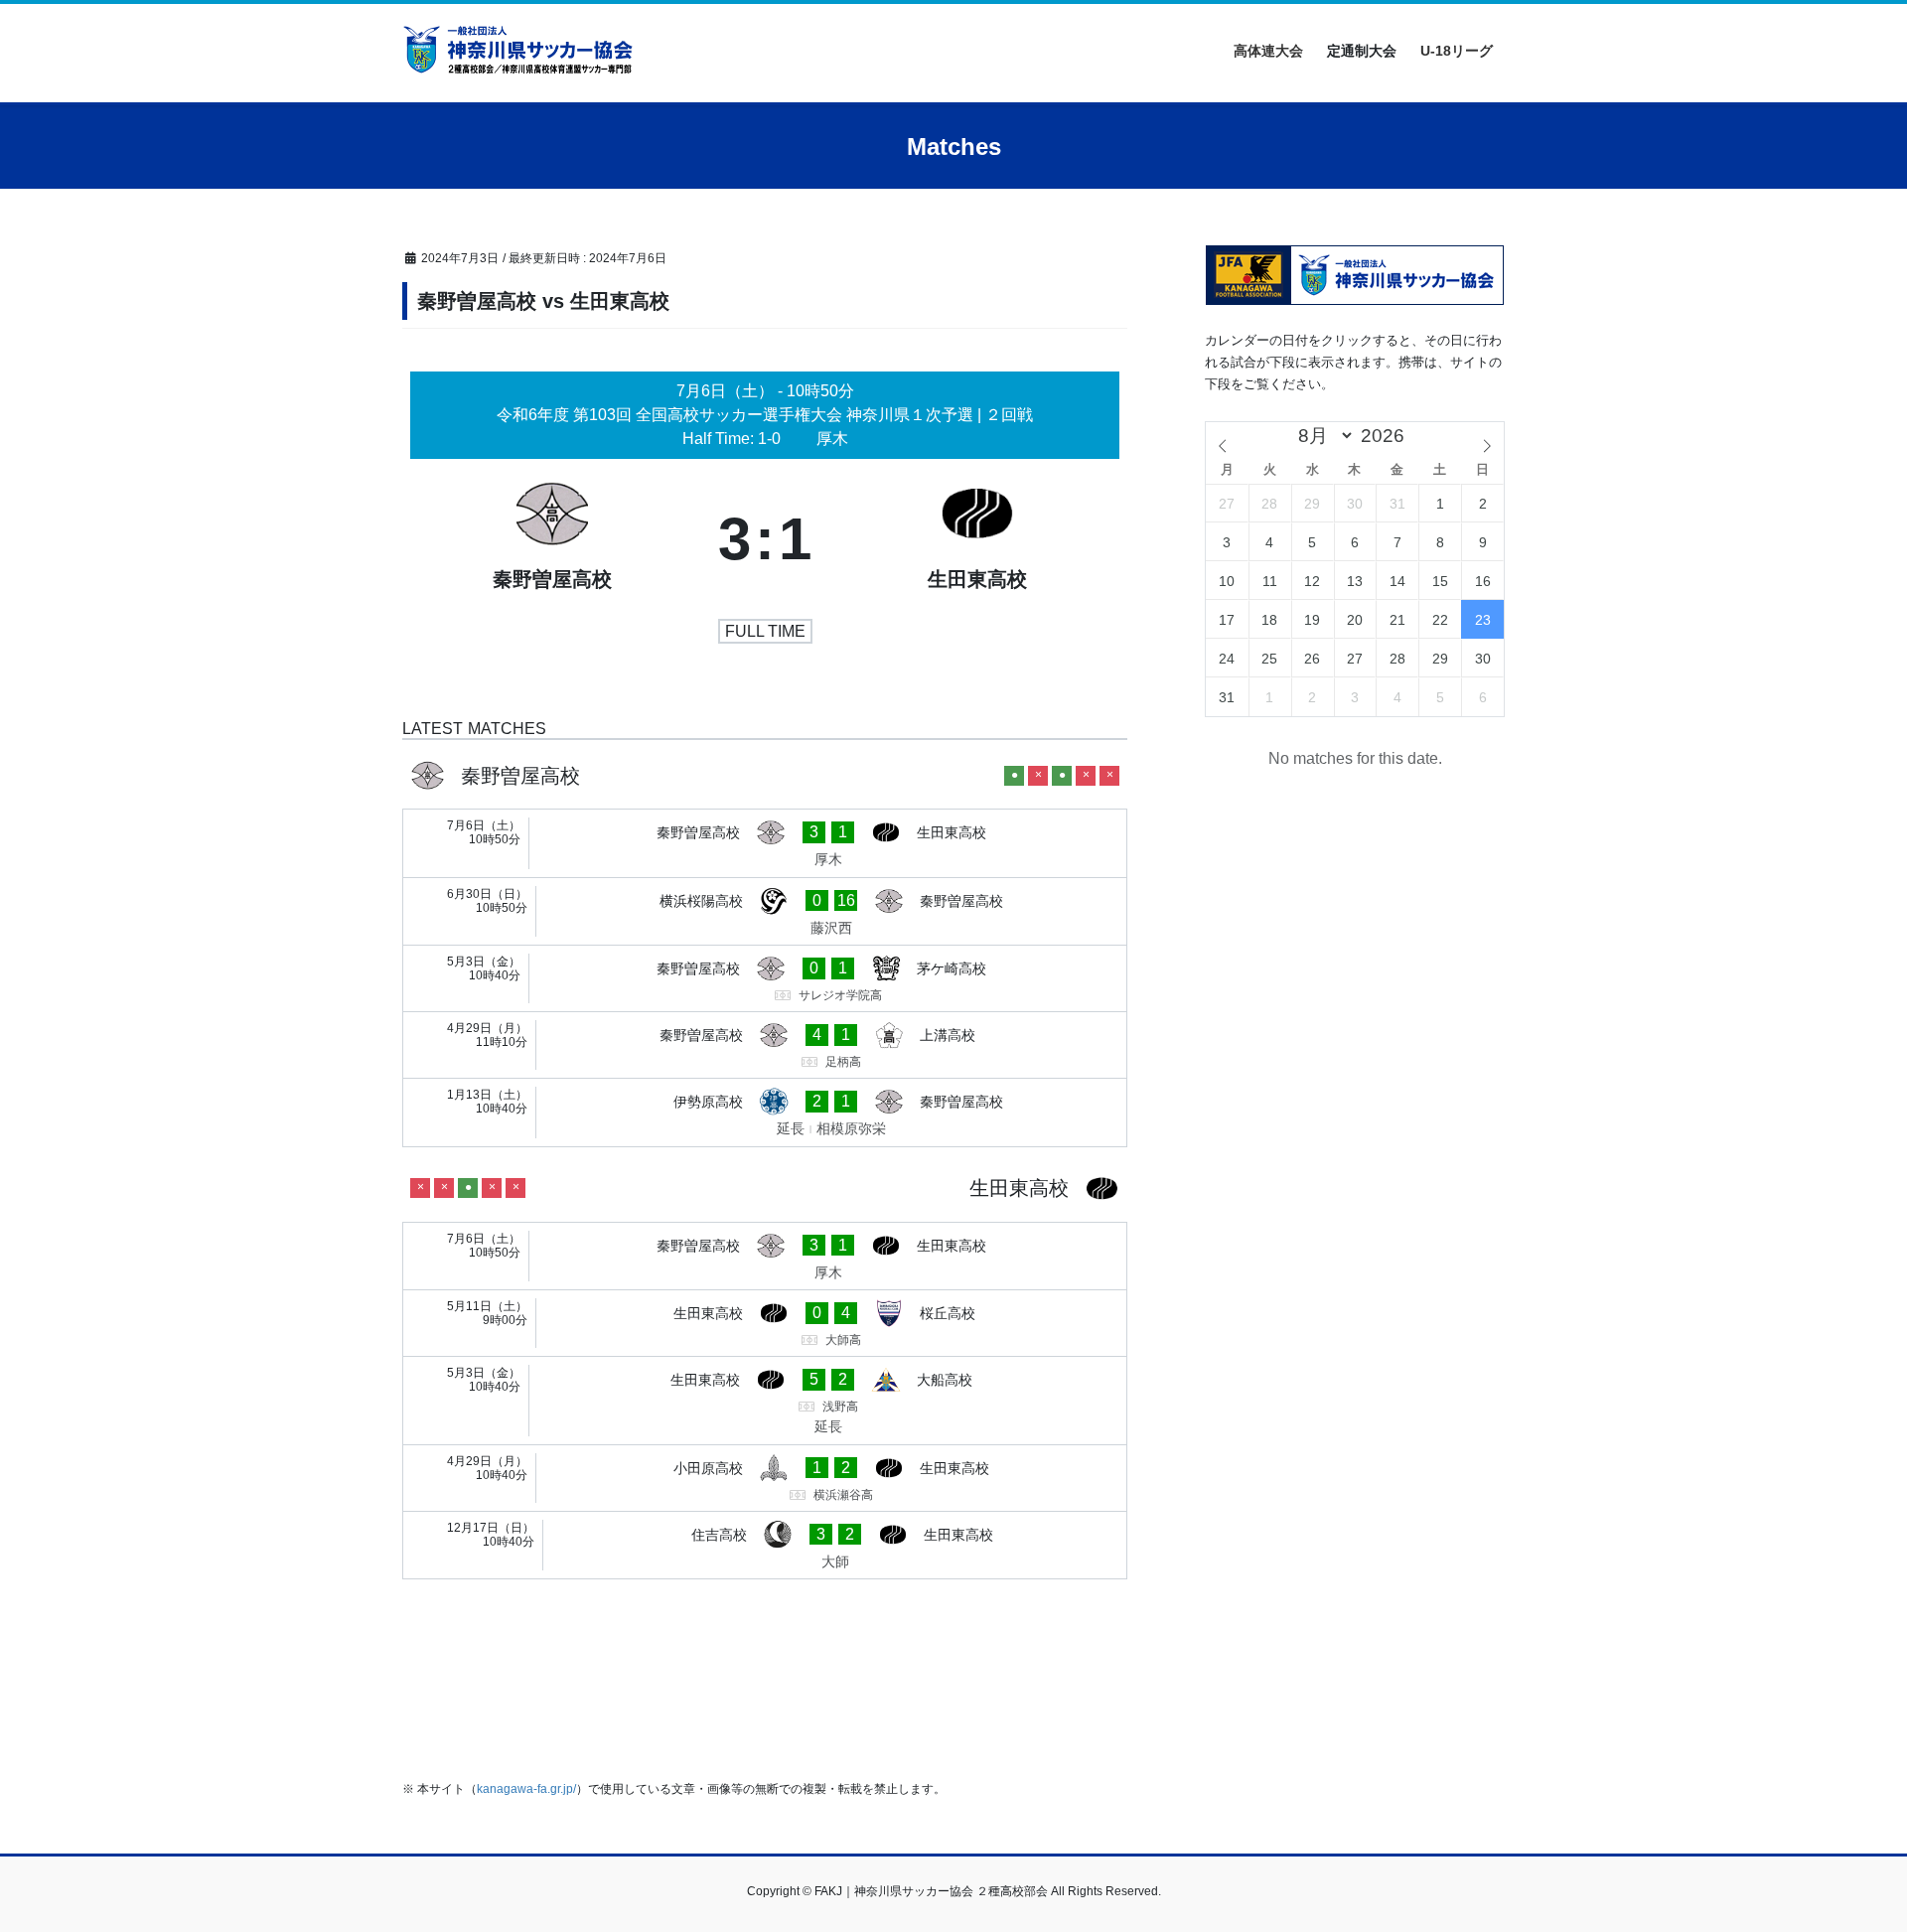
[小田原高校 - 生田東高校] (765, 1478)
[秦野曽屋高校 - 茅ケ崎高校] (765, 978)
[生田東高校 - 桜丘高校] (765, 1323)
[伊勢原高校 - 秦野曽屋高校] (765, 1113)
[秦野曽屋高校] (552, 539)
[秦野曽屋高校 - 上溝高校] (765, 1045)
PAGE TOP (1846, 1857)
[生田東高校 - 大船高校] (765, 1401)
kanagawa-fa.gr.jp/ (526, 1789)
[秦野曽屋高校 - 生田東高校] (765, 843)
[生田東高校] (977, 539)
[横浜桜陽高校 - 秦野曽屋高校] (765, 912)
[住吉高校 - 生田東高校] (765, 1546)
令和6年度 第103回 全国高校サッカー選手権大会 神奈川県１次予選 (737, 415)
